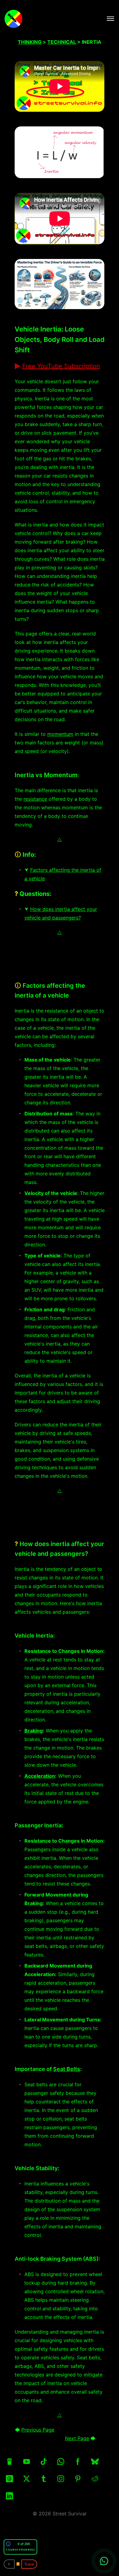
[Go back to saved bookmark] (9, 2564)
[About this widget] (8, 2544)
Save (29, 2564)
